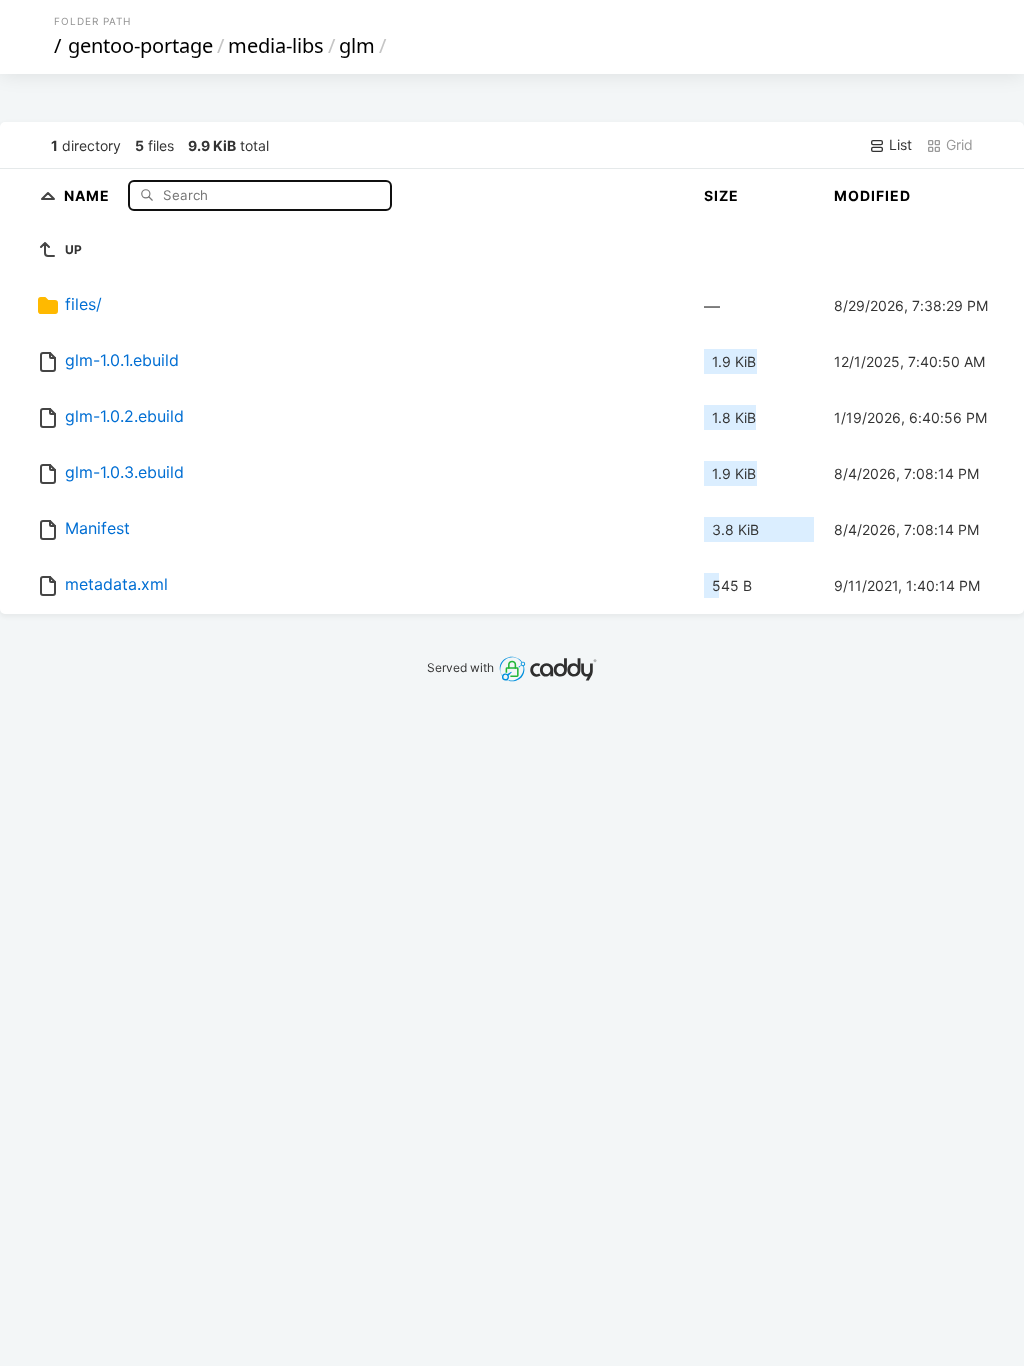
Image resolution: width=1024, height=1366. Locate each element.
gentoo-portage (140, 45)
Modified (872, 195)
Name (89, 194)
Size (721, 195)
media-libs (276, 45)
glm (357, 45)
